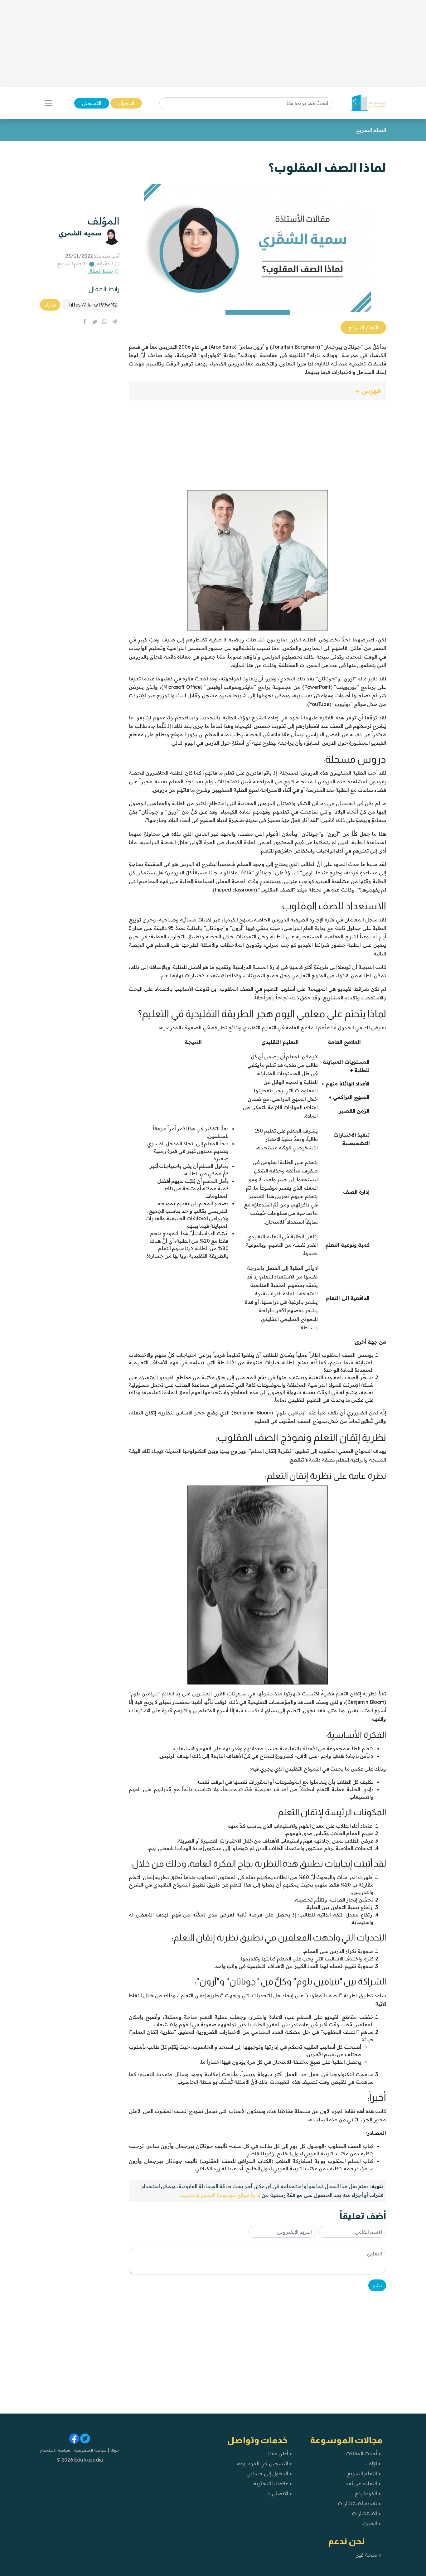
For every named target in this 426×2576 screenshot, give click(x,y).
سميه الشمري (80, 233)
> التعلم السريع (364, 2473)
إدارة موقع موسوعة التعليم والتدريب (220, 2195)
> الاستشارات (366, 2513)
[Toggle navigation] (48, 103)
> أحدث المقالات (363, 2453)
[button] (257, 391)
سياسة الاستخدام (55, 2450)
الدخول (126, 103)
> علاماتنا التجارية (273, 2483)
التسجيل (92, 103)
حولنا (114, 2450)
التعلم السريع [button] (363, 327)
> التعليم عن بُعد (363, 2483)
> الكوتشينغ (368, 2493)
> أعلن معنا (280, 2453)
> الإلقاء (373, 2463)
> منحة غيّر (368, 2555)
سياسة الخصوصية (90, 2450)
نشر (377, 2285)
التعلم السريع (72, 263)
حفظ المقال (101, 271)
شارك (50, 305)
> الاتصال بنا (279, 2493)
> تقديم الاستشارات (359, 2503)
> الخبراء (372, 2523)
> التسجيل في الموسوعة (265, 2463)
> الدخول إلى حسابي (269, 2473)
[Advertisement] (213, 44)
